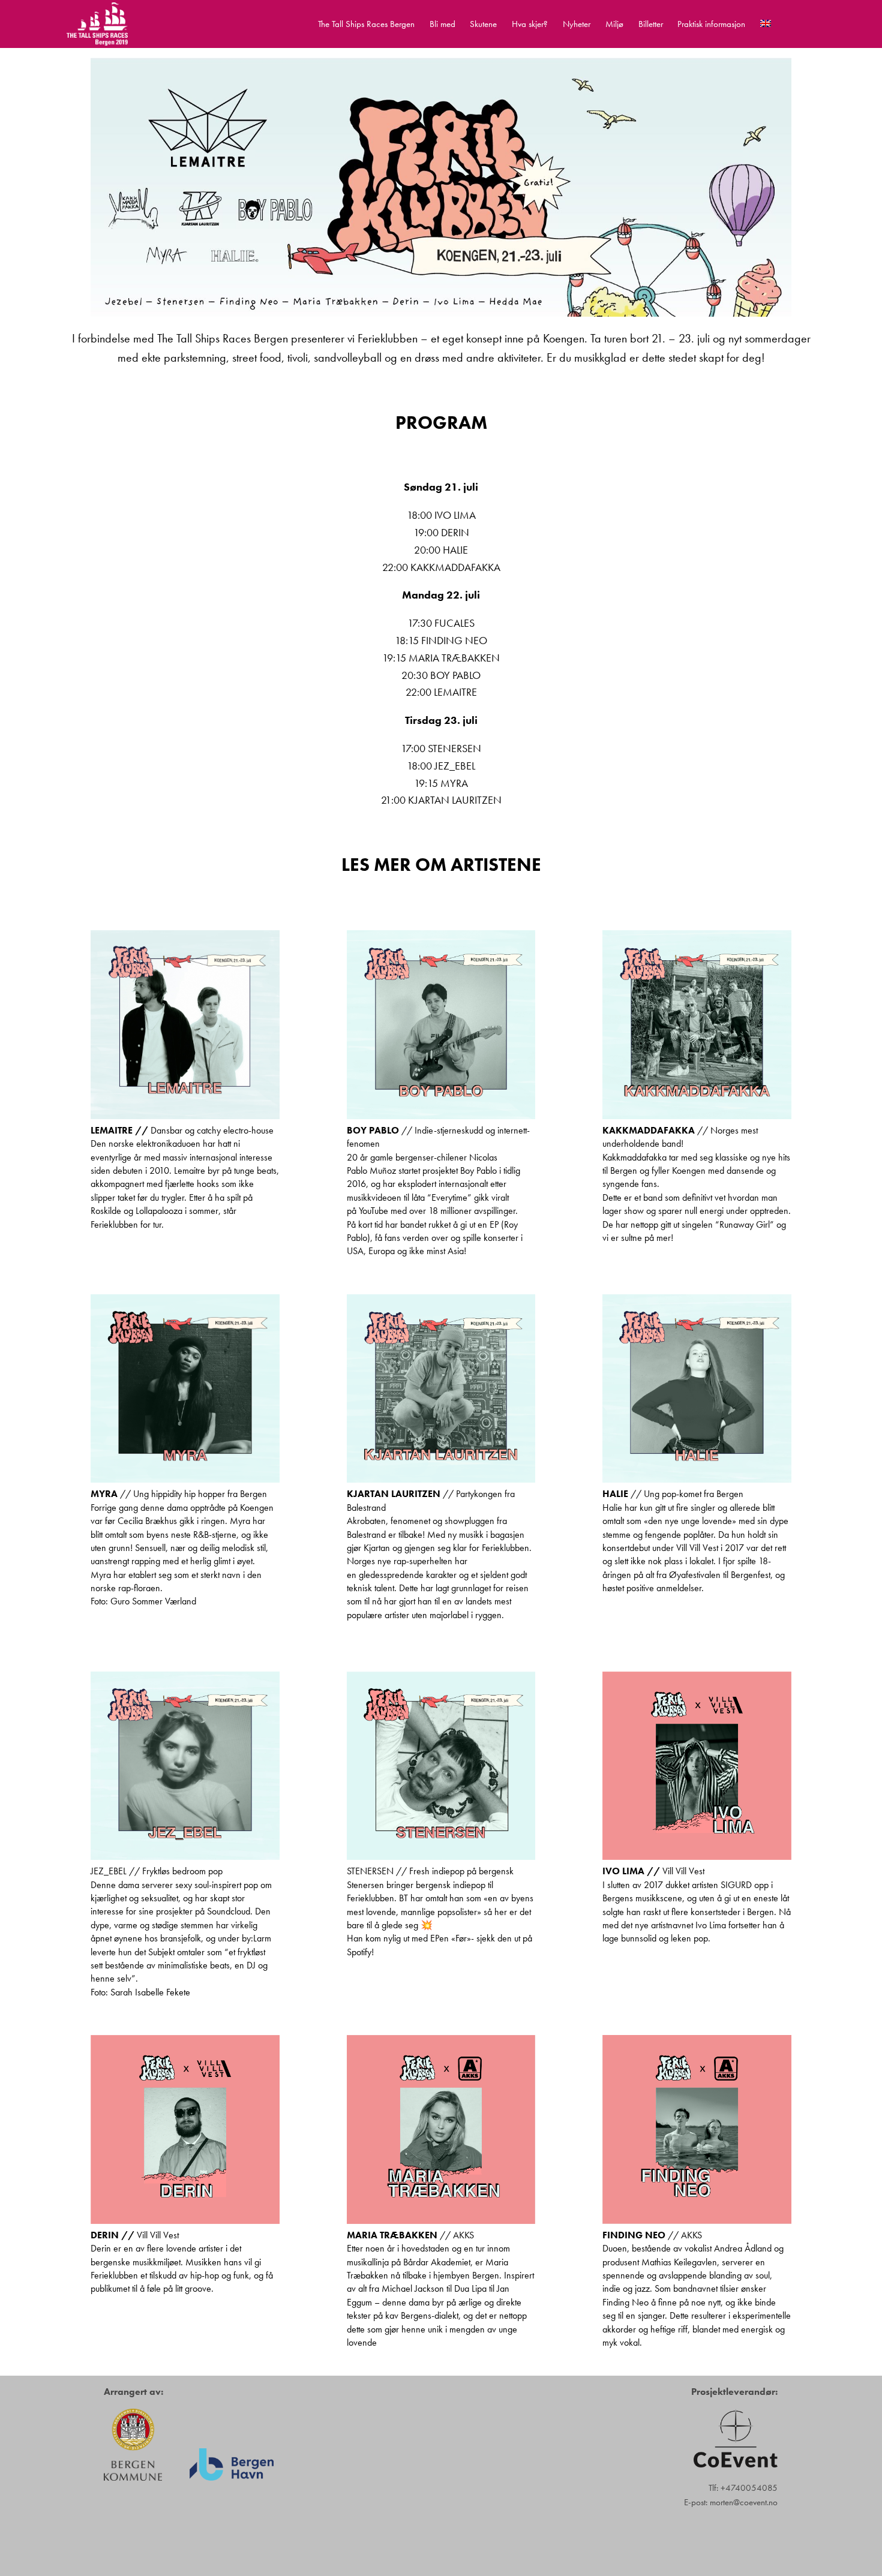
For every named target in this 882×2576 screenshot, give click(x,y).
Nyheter (577, 24)
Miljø (614, 24)
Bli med (442, 24)
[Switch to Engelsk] (766, 24)
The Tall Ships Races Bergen (366, 24)
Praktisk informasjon (711, 24)
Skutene (483, 24)
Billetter (651, 24)
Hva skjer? (530, 24)
